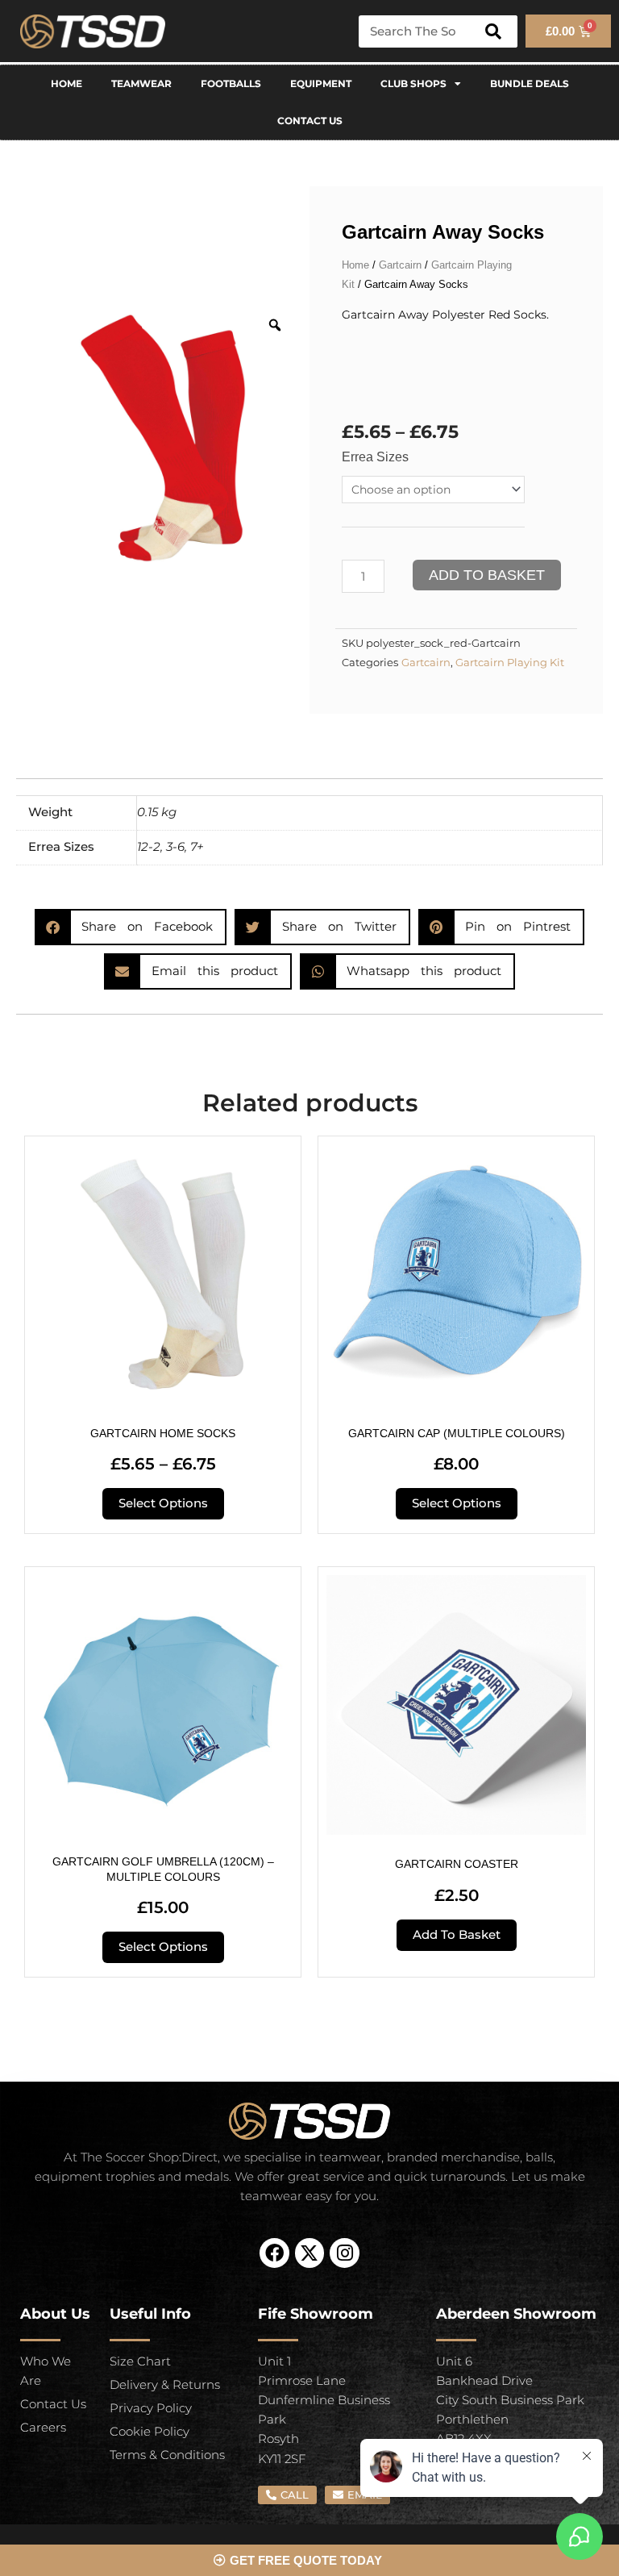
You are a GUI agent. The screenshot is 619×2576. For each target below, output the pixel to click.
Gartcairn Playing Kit (510, 663)
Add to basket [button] (457, 1935)
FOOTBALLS (231, 83)
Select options (163, 1503)
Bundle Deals (530, 83)
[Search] (493, 31)
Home (66, 83)
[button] (131, 927)
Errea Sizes (375, 457)
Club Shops (413, 83)
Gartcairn (400, 265)
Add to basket (487, 575)
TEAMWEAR (141, 83)
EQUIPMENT (321, 83)
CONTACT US (310, 121)
